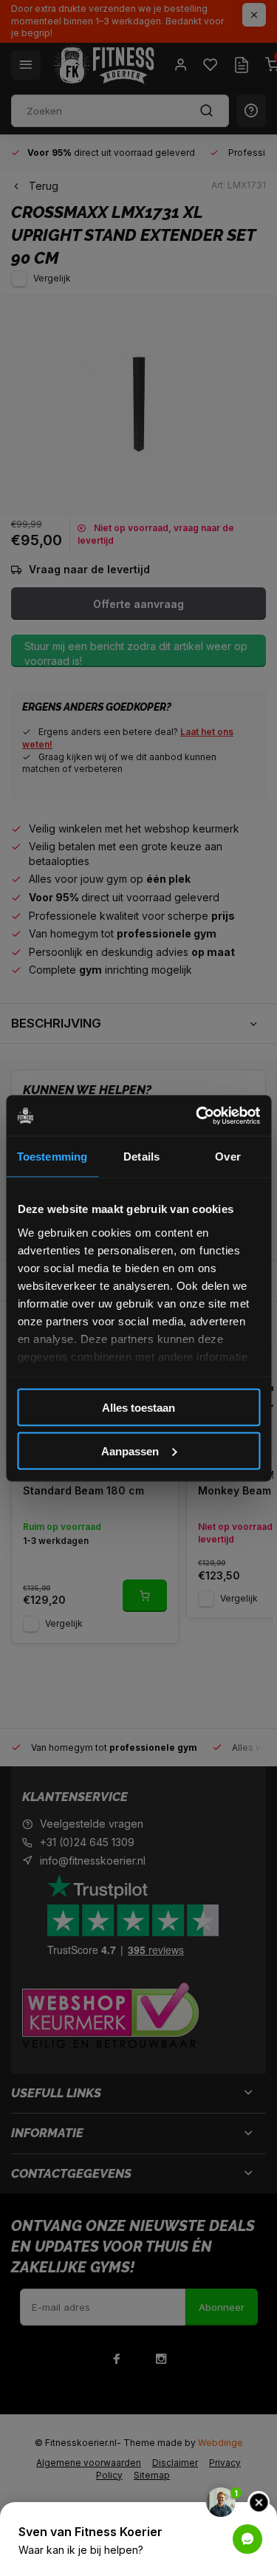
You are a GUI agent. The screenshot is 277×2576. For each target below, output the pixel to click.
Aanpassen (130, 1451)
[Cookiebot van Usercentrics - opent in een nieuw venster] (197, 1116)
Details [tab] (141, 1157)
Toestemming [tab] (52, 1157)
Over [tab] (228, 1157)
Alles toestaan (138, 1408)
